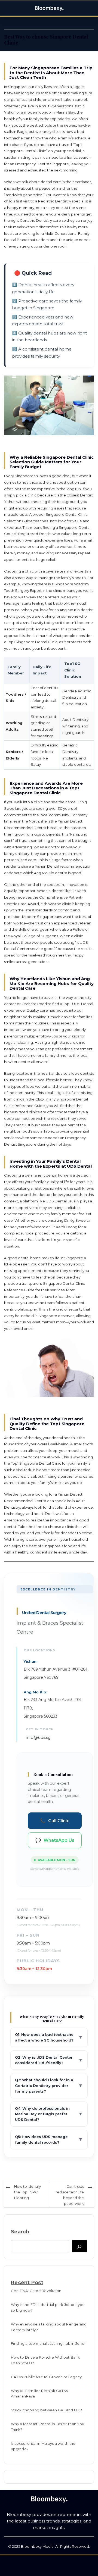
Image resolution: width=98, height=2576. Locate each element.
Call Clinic (55, 1821)
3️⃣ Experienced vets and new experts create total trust (43, 321)
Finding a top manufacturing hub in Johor (48, 2343)
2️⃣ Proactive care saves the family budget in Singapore (47, 304)
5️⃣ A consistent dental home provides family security (42, 353)
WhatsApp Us (55, 1840)
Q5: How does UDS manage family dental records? (49, 2139)
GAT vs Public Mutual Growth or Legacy (46, 2377)
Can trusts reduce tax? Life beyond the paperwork (70, 2195)
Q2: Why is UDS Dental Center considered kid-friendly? (49, 2060)
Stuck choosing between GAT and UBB (47, 2410)
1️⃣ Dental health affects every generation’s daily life (43, 288)
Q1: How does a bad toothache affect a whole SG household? (49, 2037)
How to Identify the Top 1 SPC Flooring (27, 2192)
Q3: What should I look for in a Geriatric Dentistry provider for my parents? (49, 2086)
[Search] (79, 2246)
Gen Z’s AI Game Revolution (36, 2291)
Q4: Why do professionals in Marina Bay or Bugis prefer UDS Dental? (49, 2114)
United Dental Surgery (44, 1613)
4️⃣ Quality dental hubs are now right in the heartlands (49, 337)
